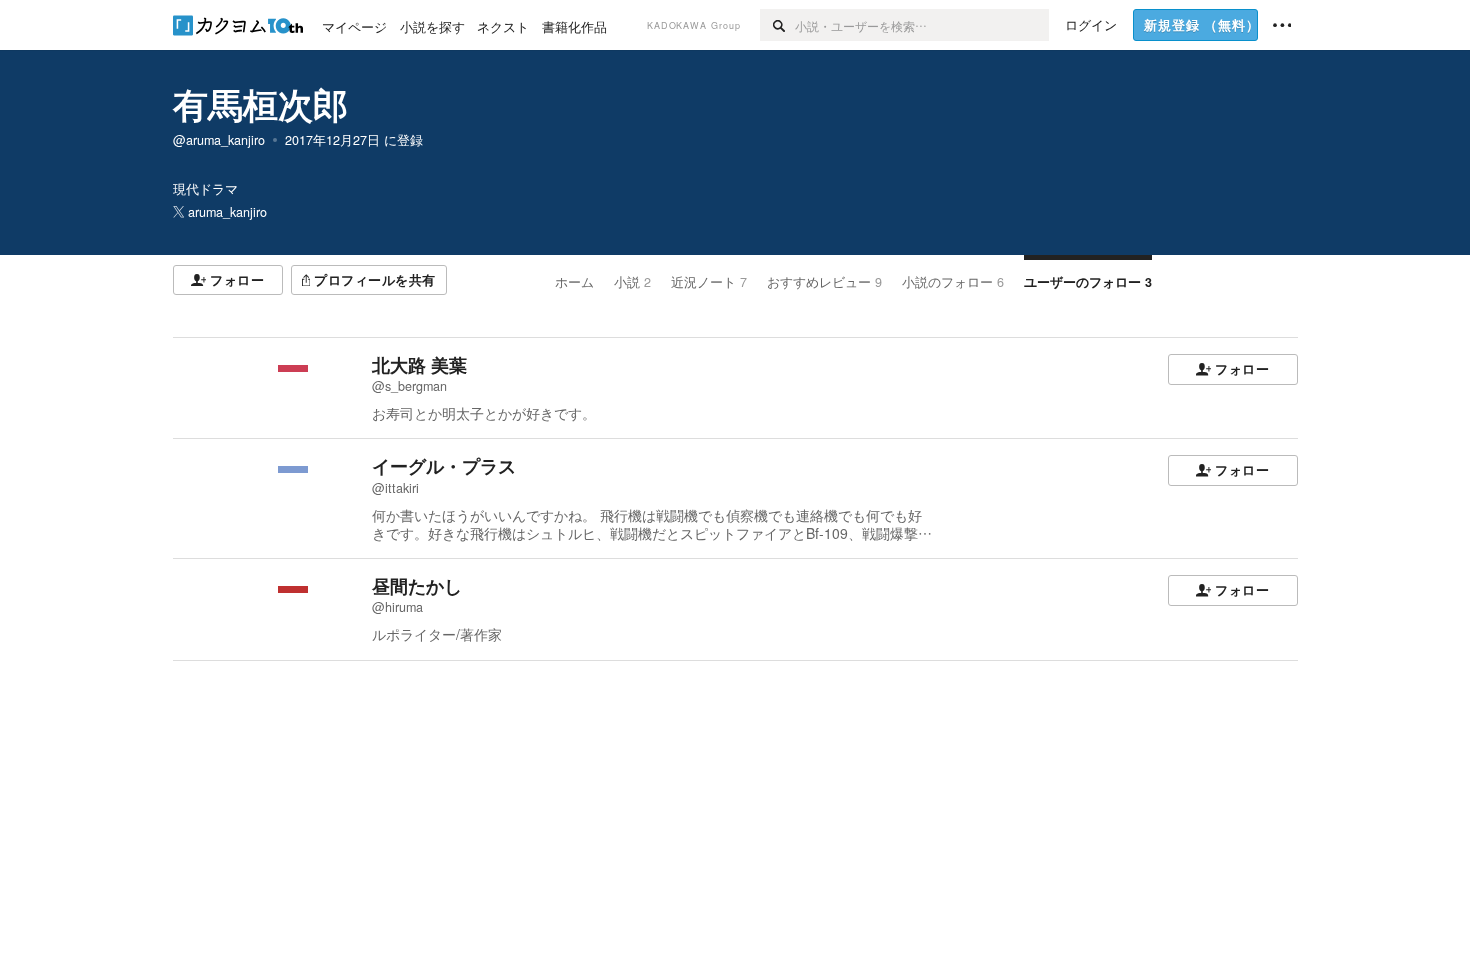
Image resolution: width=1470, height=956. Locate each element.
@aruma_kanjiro (219, 140)
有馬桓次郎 (260, 104)
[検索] (777, 25)
